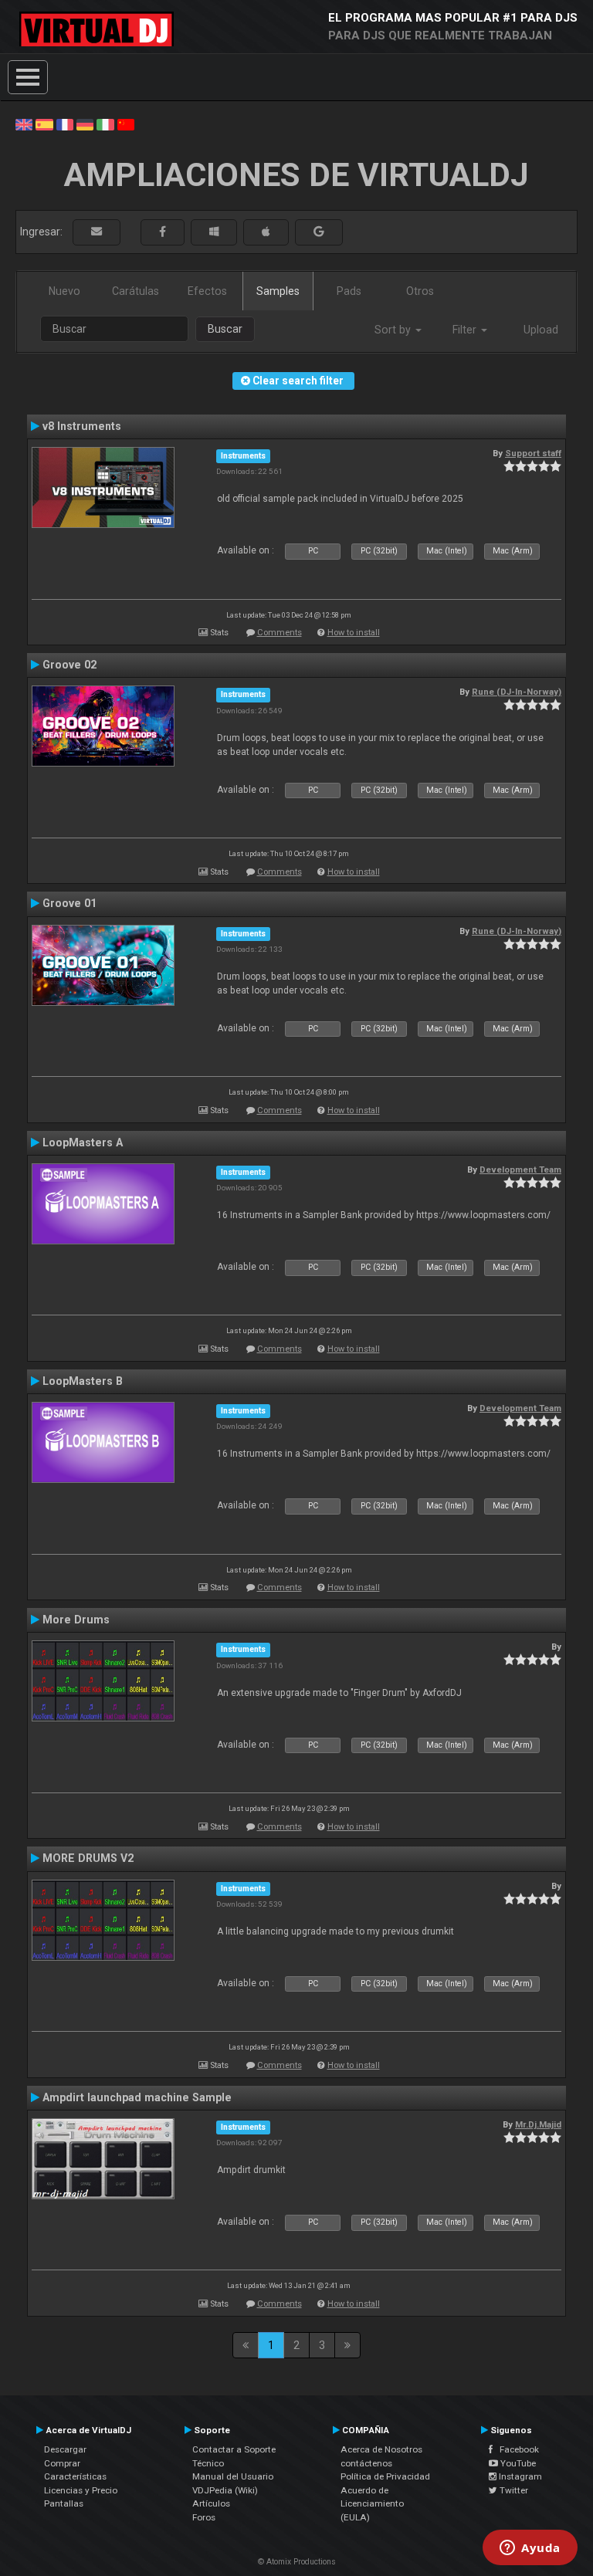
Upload (541, 330)
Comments (280, 633)
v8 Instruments (82, 426)
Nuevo (64, 291)
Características (75, 2476)
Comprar (62, 2463)
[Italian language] (105, 124)
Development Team (520, 1170)
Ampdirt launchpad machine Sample (137, 2097)
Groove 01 (69, 903)
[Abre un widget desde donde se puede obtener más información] (530, 2549)
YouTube (517, 2463)
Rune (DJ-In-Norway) (517, 692)
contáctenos (366, 2463)
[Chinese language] (126, 124)
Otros (420, 291)
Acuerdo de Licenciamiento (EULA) (372, 2504)
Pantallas (64, 2503)
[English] (24, 124)
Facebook (516, 2449)
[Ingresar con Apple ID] (266, 232)
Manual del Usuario (233, 2476)
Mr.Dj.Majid (538, 2124)
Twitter (513, 2490)
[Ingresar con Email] (97, 232)
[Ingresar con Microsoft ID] (214, 232)
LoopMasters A (83, 1142)
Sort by (394, 330)
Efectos (207, 291)
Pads (349, 291)
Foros (204, 2517)
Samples (278, 291)
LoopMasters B (83, 1381)
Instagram (519, 2476)
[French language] (65, 124)
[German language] (85, 124)
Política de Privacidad (385, 2476)
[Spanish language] (44, 124)
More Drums (76, 1620)
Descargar (65, 2449)
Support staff (533, 453)
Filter (466, 330)
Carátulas (136, 291)
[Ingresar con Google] (319, 232)
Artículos (211, 2503)
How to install (354, 633)
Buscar (225, 329)
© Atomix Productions (297, 2562)
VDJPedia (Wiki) (225, 2490)
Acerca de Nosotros (381, 2449)
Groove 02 (69, 665)
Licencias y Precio (81, 2490)
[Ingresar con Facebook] (163, 232)
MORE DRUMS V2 (88, 1858)
